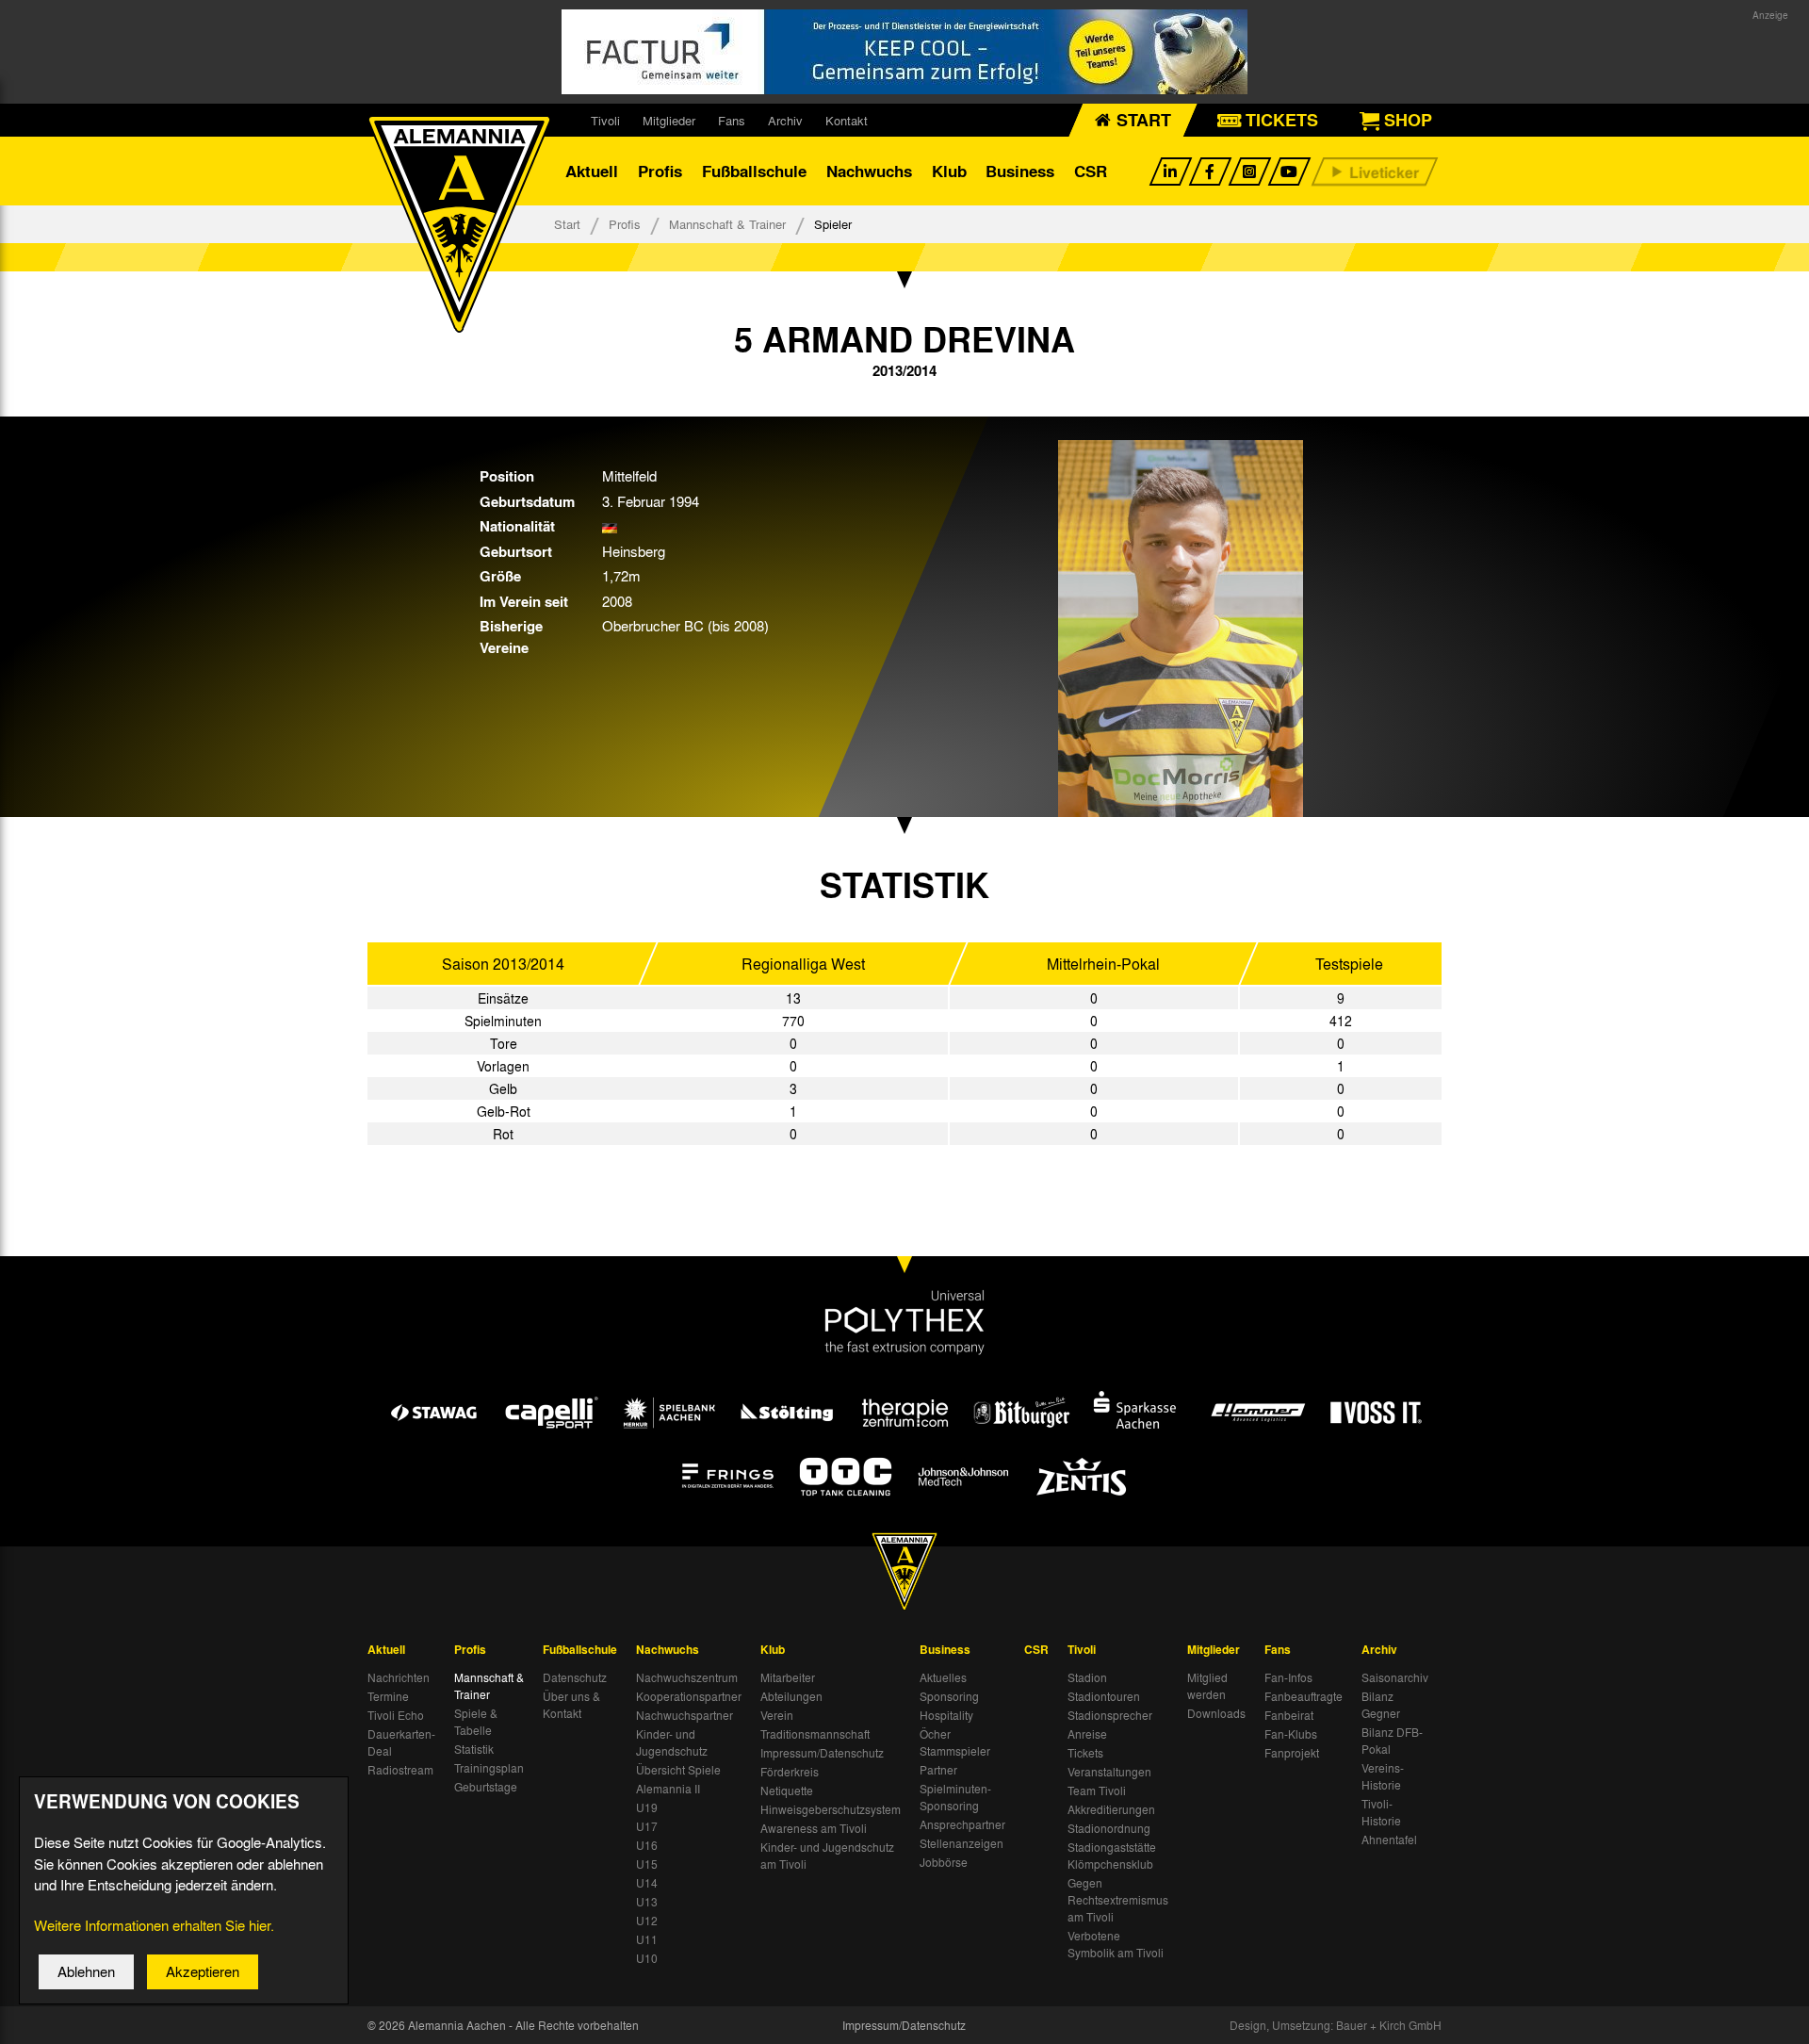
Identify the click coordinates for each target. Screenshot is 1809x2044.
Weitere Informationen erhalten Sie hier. (154, 1925)
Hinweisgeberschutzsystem (831, 1809)
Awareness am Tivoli (814, 1828)
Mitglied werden (1207, 1686)
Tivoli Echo (396, 1715)
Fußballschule (754, 171)
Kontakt (847, 120)
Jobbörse (944, 1862)
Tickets (1085, 1753)
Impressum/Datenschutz (822, 1753)
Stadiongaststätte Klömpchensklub (1112, 1856)
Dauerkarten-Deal (401, 1742)
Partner (938, 1770)
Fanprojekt (1292, 1753)
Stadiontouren (1104, 1696)
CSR (1091, 171)
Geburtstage (486, 1787)
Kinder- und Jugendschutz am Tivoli (827, 1856)
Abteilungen (791, 1696)
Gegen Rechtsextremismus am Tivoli (1118, 1900)
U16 (647, 1845)
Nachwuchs (869, 171)
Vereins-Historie (1383, 1776)
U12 (647, 1921)
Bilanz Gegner (1381, 1705)
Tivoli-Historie (1381, 1812)
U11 (647, 1939)
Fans (732, 120)
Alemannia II (668, 1789)
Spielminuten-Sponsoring (955, 1797)
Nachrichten (399, 1677)
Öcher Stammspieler (955, 1742)
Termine (388, 1696)
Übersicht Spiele (678, 1770)
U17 (647, 1826)
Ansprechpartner (962, 1824)
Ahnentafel (1389, 1840)
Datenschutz (575, 1677)
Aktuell (592, 171)
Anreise (1087, 1734)
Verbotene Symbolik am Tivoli (1116, 1944)
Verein (777, 1715)
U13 (647, 1902)
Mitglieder (669, 120)
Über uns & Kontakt (571, 1705)
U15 (647, 1864)
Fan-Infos (1288, 1677)
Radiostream (400, 1770)
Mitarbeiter (788, 1677)
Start (567, 224)
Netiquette (787, 1791)
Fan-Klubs (1291, 1734)
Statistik (474, 1749)
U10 (647, 1958)
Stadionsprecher (1110, 1715)
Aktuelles (943, 1677)
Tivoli (605, 120)
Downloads (1216, 1713)
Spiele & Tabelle (476, 1722)
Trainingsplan (489, 1768)
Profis (660, 171)
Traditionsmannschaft (815, 1734)
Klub (949, 171)
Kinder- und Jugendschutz (672, 1742)
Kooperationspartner (689, 1696)
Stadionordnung (1109, 1828)
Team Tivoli (1097, 1791)
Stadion (1087, 1677)
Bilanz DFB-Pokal (1392, 1741)
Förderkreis (790, 1772)
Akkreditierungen (1111, 1809)
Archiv (785, 120)
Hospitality (946, 1715)
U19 (647, 1807)
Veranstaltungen (1109, 1772)
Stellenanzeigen (962, 1843)
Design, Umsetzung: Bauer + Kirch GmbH (1336, 2025)
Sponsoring (949, 1696)
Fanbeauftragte (1304, 1696)
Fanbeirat (1289, 1715)
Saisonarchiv (1395, 1677)
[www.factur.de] (904, 52)
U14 (647, 1883)
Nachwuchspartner (684, 1715)
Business (1020, 171)
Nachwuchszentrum (687, 1677)
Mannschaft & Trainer (727, 224)
